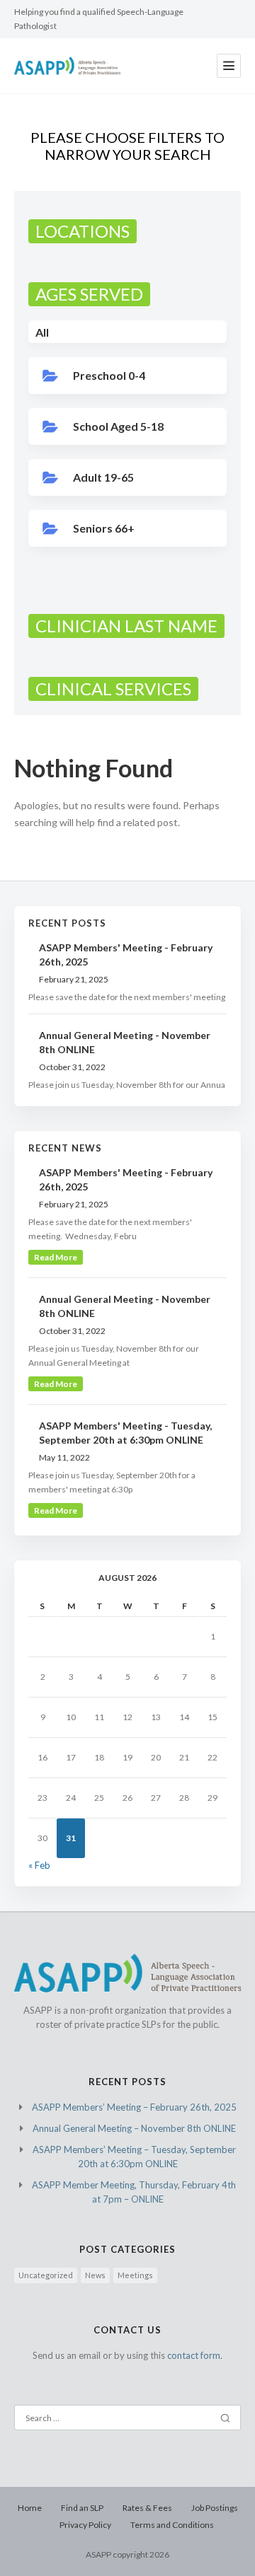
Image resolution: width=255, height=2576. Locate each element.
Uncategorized (46, 2275)
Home (30, 2508)
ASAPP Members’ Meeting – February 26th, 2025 (134, 2107)
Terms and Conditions (172, 2525)
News (95, 2275)
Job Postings (215, 2508)
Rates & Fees (147, 2508)
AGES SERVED (89, 294)
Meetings (135, 2275)
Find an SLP (82, 2508)
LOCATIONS (83, 231)
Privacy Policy (85, 2525)
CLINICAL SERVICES (113, 689)
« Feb (39, 1865)
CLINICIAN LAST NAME (126, 626)
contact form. (195, 2355)
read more (56, 1257)
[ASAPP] (67, 66)
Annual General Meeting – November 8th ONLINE (134, 2128)
